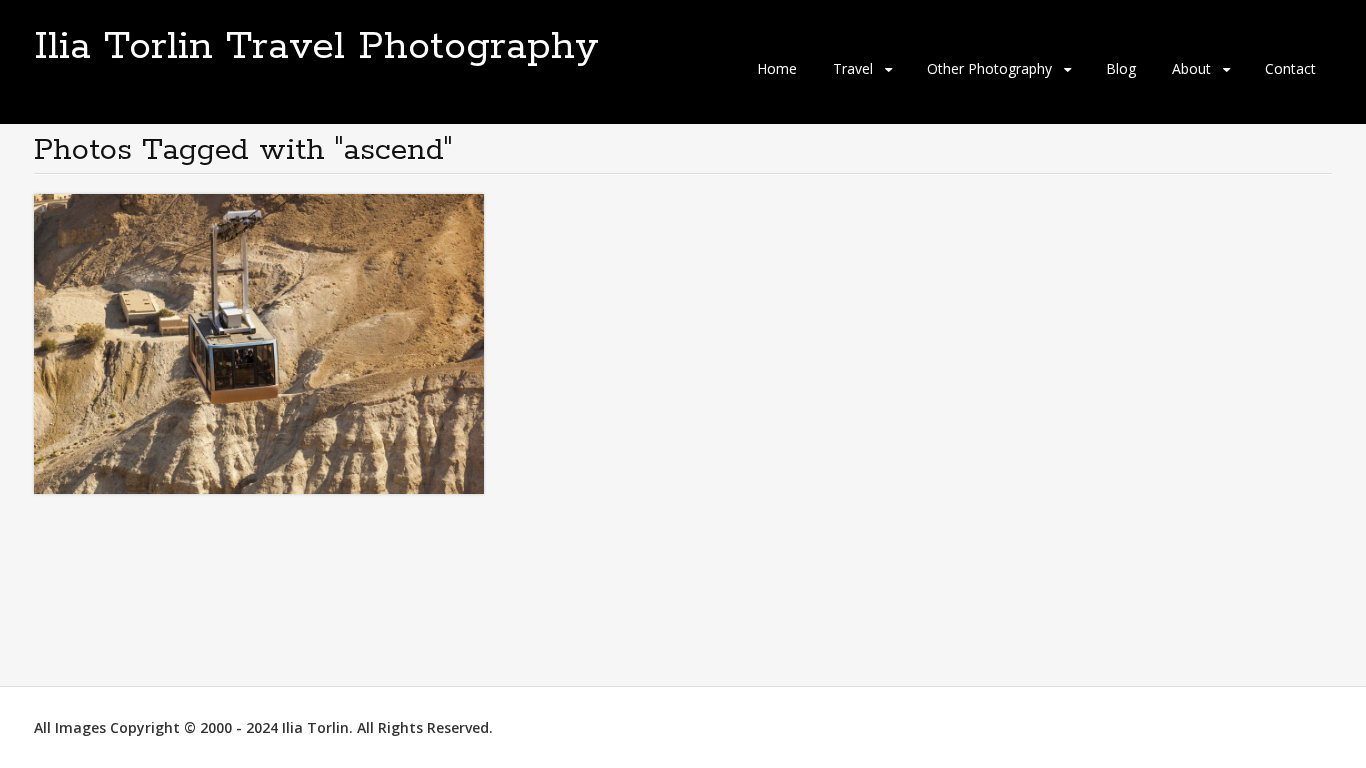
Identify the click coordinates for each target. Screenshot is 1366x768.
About (1191, 68)
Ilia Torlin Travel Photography (316, 47)
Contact (1290, 68)
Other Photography (989, 68)
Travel (853, 68)
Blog (1121, 68)
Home (777, 68)
